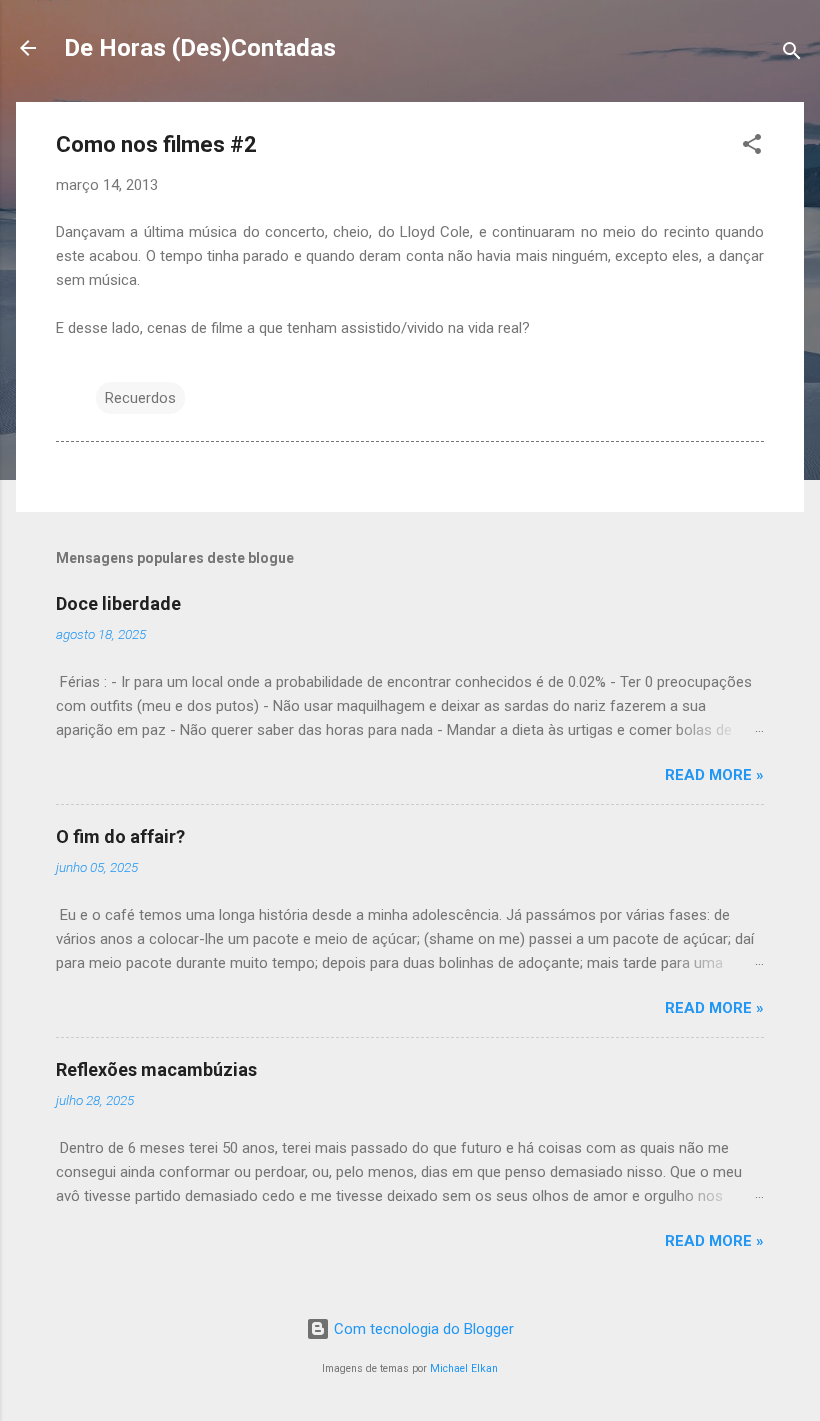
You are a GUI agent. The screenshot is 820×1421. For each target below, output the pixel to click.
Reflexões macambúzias (156, 1069)
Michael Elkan (464, 1368)
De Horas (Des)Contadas (200, 48)
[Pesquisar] (792, 54)
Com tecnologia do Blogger (422, 1329)
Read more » (714, 775)
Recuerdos (140, 398)
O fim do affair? (120, 836)
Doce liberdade (118, 603)
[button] (752, 147)
